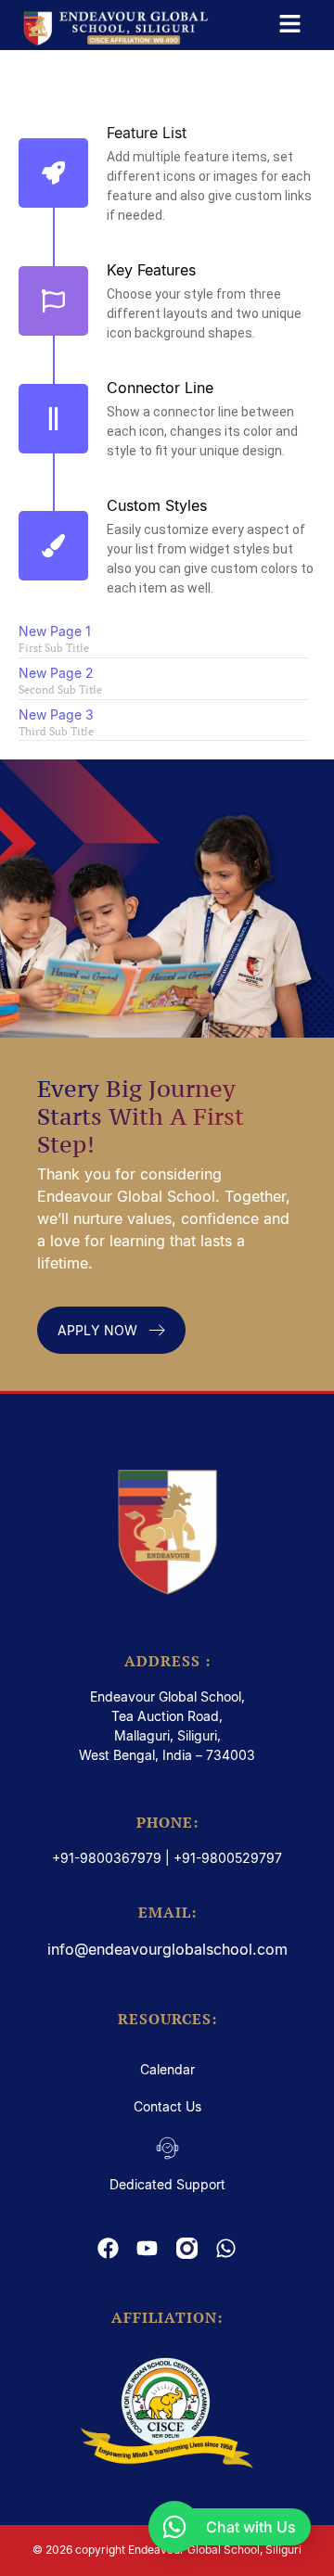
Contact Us (167, 2106)
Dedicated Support (167, 2184)
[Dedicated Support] (167, 2150)
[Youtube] (148, 2248)
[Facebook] (109, 2248)
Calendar (167, 2069)
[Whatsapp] (225, 2248)
